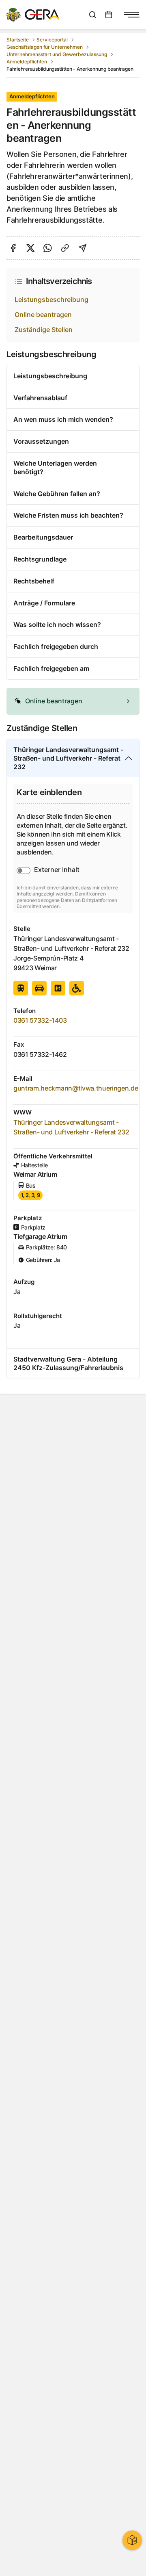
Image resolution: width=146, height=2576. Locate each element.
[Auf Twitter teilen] (31, 248)
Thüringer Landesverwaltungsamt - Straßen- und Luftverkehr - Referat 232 (68, 758)
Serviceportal (52, 40)
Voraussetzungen (41, 441)
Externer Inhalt (57, 870)
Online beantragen (43, 314)
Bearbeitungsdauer (43, 537)
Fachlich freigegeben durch (56, 646)
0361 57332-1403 (40, 1020)
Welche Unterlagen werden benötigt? (55, 467)
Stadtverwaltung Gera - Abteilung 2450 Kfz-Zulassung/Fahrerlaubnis (68, 1363)
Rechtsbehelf (34, 581)
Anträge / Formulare (44, 603)
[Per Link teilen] (65, 248)
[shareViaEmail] (83, 248)
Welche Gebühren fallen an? (57, 494)
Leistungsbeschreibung (52, 299)
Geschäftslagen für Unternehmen (45, 47)
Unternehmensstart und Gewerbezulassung (57, 54)
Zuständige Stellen (44, 330)
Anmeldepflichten (27, 62)
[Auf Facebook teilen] (13, 248)
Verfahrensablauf (40, 398)
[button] (73, 701)
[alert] (73, 701)
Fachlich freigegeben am (51, 668)
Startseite (18, 40)
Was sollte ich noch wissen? (57, 624)
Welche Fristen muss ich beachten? (68, 515)
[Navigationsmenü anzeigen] (131, 15)
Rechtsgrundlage (40, 559)
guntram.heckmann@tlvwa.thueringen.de (76, 1088)
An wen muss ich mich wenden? (63, 419)
